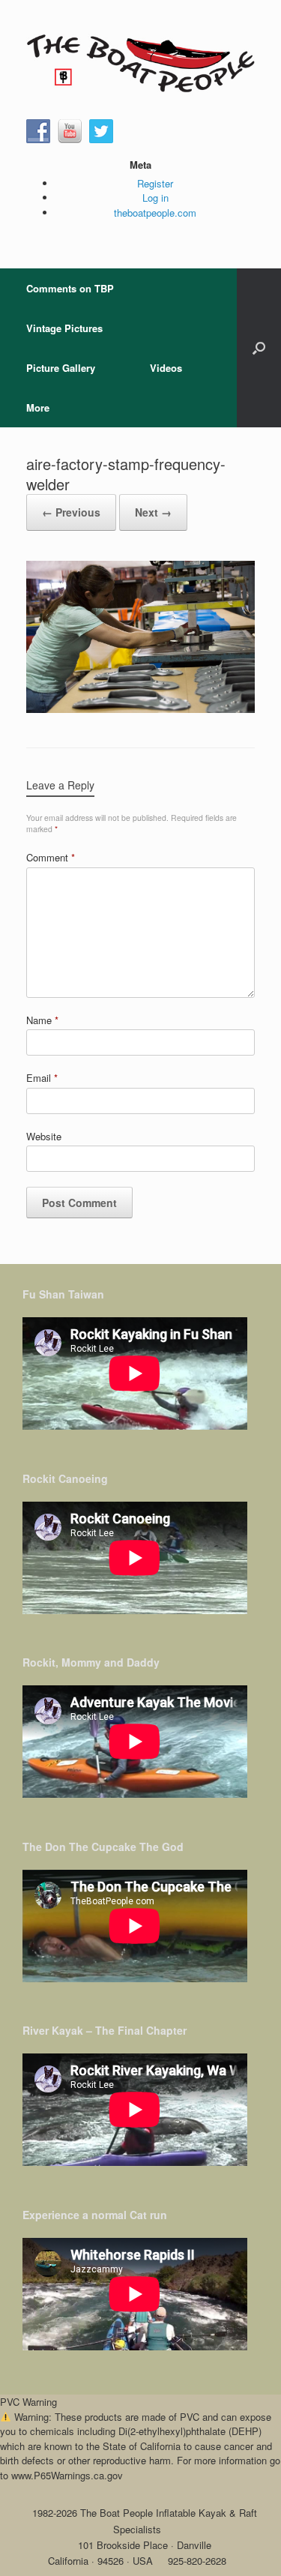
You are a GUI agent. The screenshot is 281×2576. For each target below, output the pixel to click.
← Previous (71, 512)
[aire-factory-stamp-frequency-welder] (140, 709)
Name (42, 1020)
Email (42, 1078)
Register (155, 183)
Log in (155, 198)
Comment (51, 857)
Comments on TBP (70, 288)
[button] (259, 348)
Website (44, 1136)
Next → (153, 512)
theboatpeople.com (155, 213)
